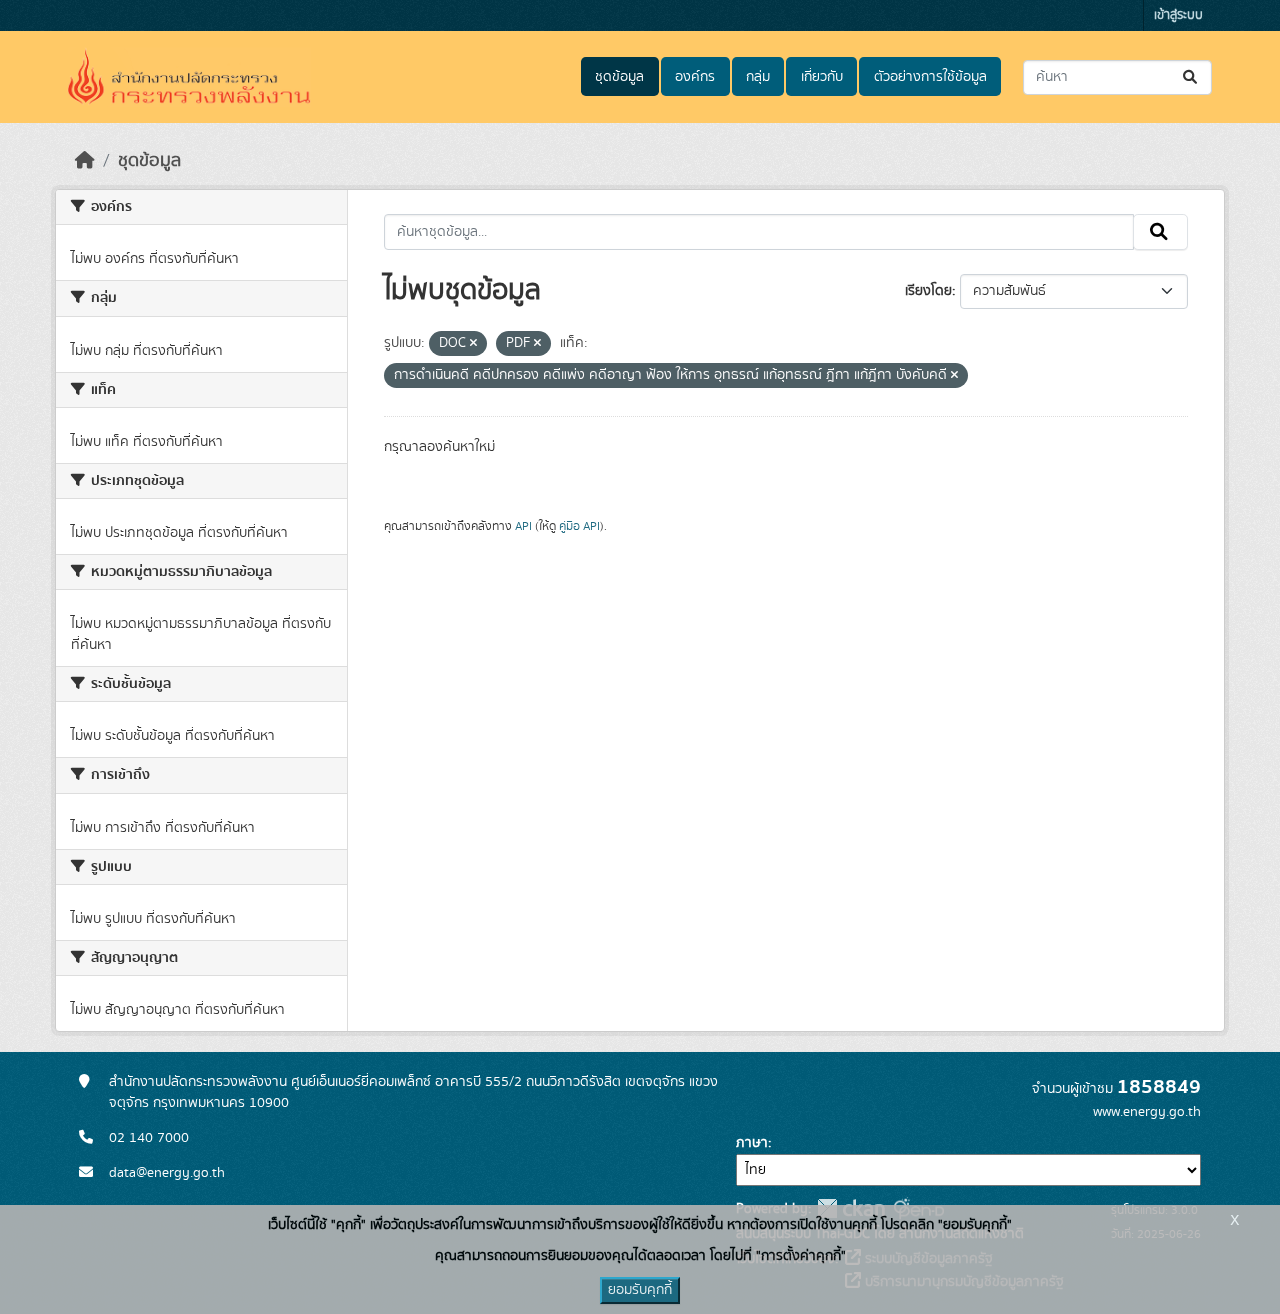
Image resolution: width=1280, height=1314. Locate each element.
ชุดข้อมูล (619, 77)
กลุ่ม (758, 77)
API (523, 526)
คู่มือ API (579, 526)
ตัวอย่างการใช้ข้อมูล (930, 77)
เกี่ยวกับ (822, 77)
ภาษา (752, 1143)
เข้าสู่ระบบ (1178, 15)
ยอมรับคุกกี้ (640, 1290)
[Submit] (1191, 77)
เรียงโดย (928, 291)
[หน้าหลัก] (85, 161)
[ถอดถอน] (473, 344)
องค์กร (695, 77)
